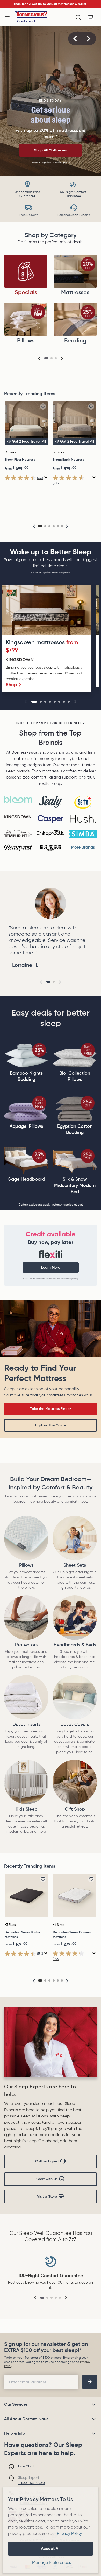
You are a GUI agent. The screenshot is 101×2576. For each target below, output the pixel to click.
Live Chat (26, 2466)
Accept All (51, 2549)
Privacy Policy (69, 2534)
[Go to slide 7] (64, 702)
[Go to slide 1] (34, 702)
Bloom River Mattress (20, 460)
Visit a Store (47, 2197)
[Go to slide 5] (55, 702)
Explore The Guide (51, 1425)
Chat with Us (47, 2179)
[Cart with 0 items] (91, 17)
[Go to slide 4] (50, 702)
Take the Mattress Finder (51, 1409)
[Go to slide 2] (41, 702)
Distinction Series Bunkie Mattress (23, 1935)
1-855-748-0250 (31, 2483)
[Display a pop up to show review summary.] (46, 477)
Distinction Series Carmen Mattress (72, 1935)
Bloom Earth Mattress (68, 460)
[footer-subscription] (90, 2382)
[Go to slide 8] (69, 702)
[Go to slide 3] (45, 702)
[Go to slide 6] (59, 702)
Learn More (51, 1268)
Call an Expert (47, 2161)
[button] (75, 39)
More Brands (83, 848)
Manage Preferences (52, 2563)
